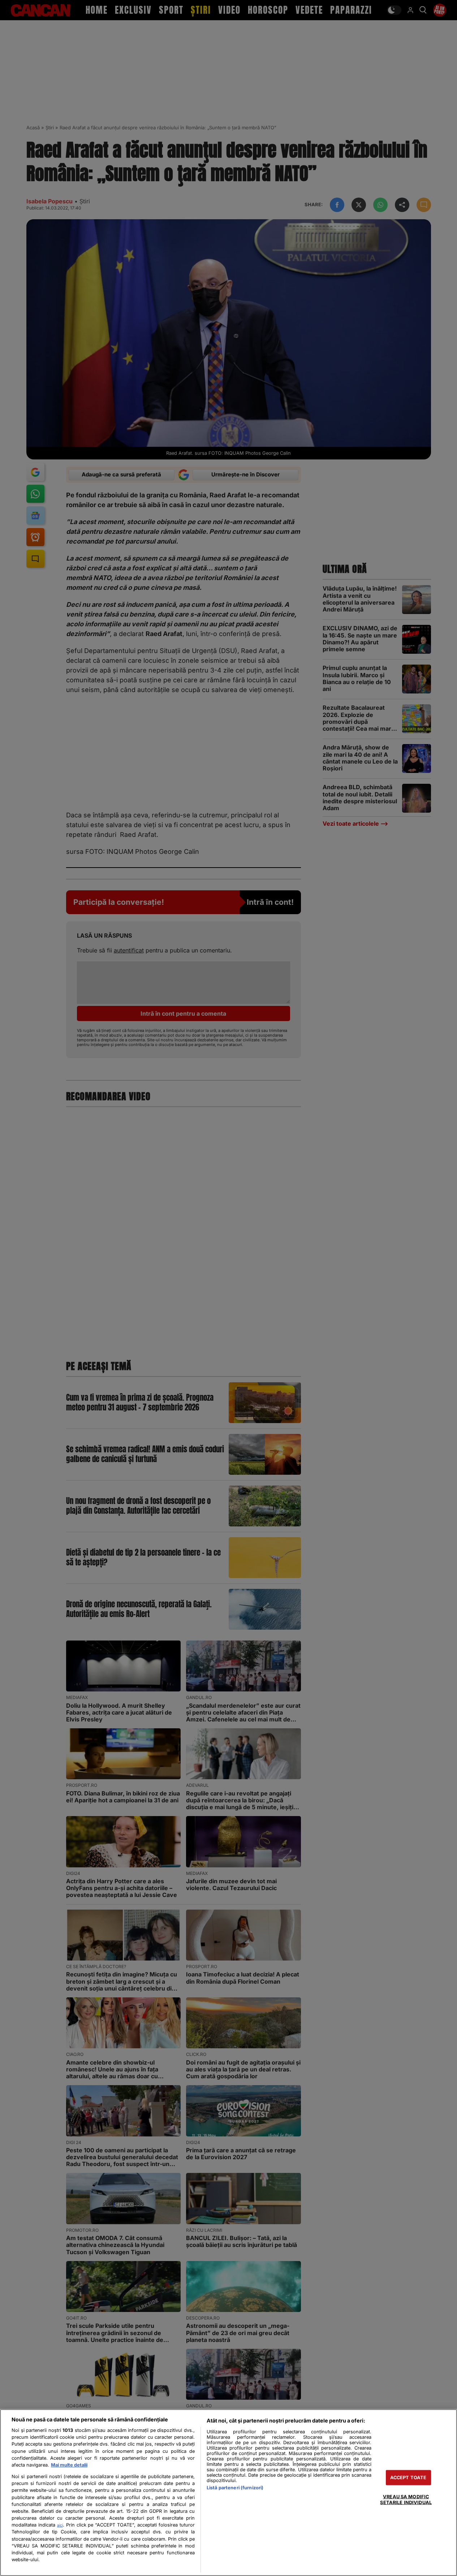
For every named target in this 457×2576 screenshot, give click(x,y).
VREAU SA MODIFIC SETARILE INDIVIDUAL (406, 2499)
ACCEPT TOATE (408, 2478)
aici (60, 2525)
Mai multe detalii (69, 2465)
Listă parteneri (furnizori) (235, 2488)
